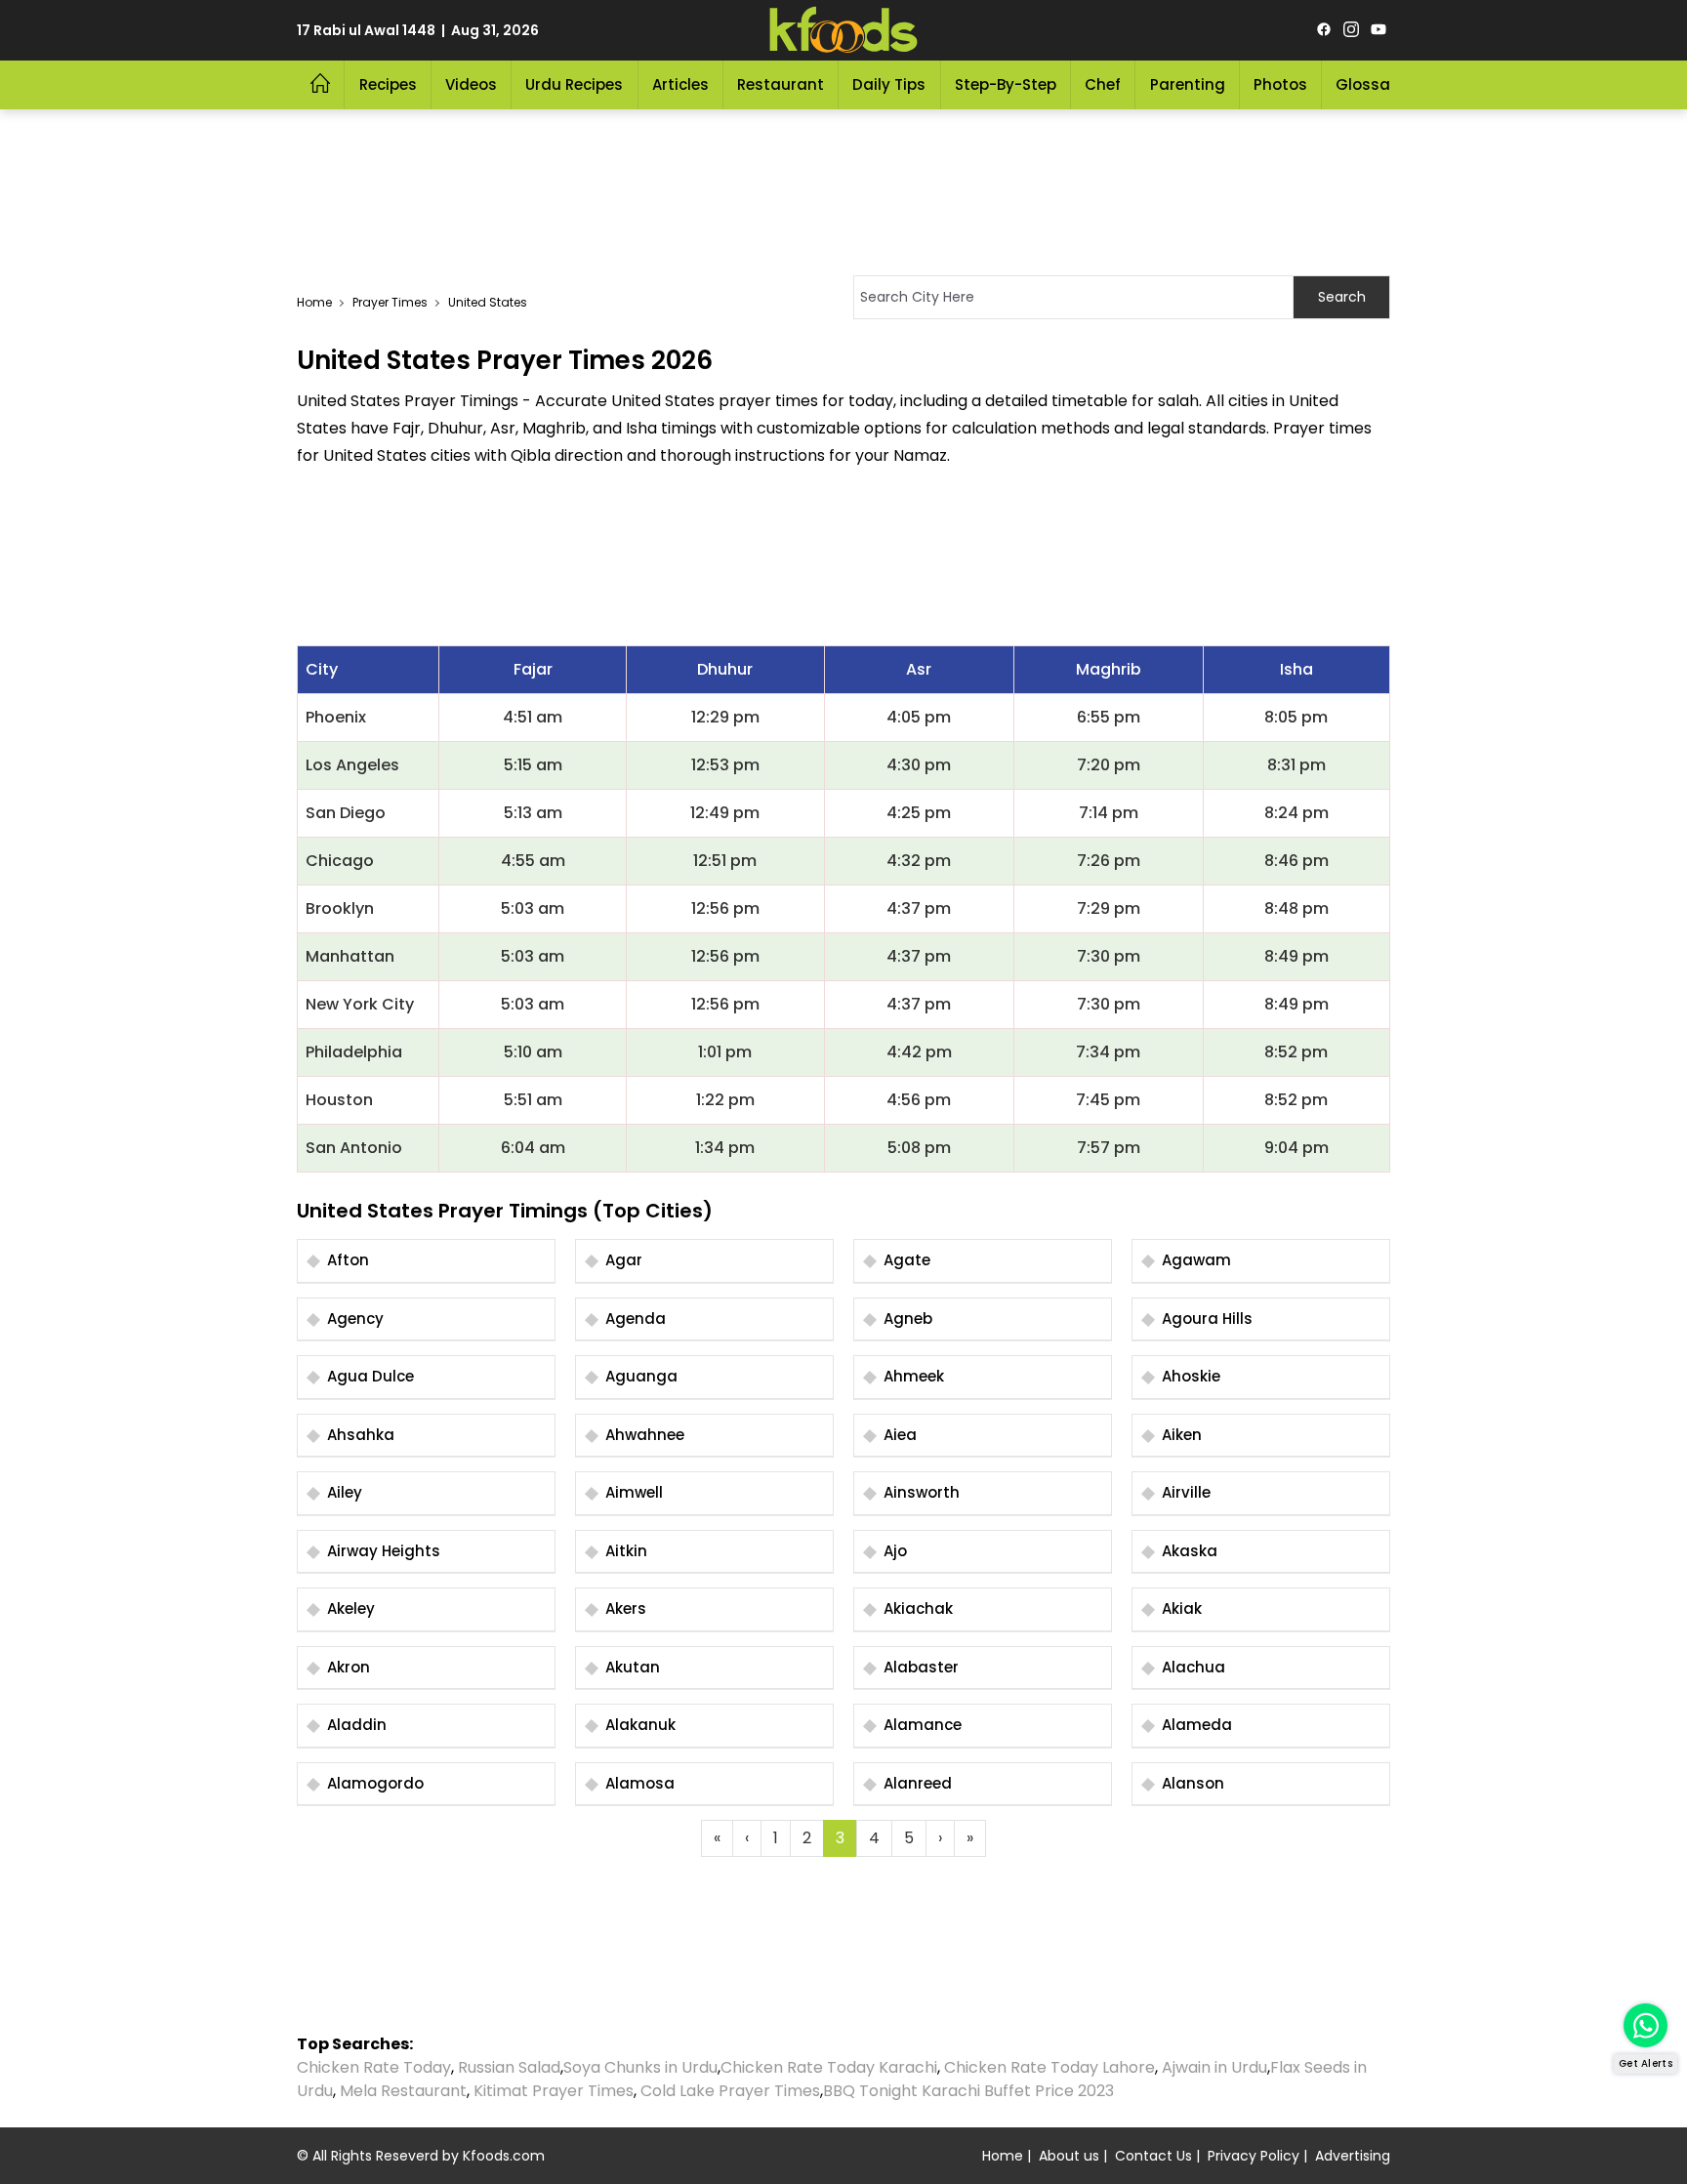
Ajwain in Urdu (1214, 2067)
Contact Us (1153, 2156)
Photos (1280, 84)
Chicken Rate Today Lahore (1049, 2067)
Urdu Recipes (574, 84)
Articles (680, 84)
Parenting (1188, 84)
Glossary (1370, 84)
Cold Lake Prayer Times (730, 2091)
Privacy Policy (1254, 2156)
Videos (471, 84)
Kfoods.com (504, 2156)
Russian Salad (509, 2067)
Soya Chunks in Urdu (640, 2067)
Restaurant (781, 84)
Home (314, 302)
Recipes (388, 84)
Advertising (1353, 2156)
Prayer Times (390, 302)
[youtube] (1378, 30)
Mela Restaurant (403, 2091)
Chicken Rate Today (374, 2067)
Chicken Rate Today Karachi (829, 2067)
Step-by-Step (1006, 84)
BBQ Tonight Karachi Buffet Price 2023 (968, 2091)
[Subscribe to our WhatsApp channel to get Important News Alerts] (1646, 2025)
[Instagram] (1351, 30)
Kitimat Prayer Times (554, 2091)
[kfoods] (843, 30)
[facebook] (1324, 30)
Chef (1103, 84)
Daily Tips (889, 84)
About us (1069, 2156)
